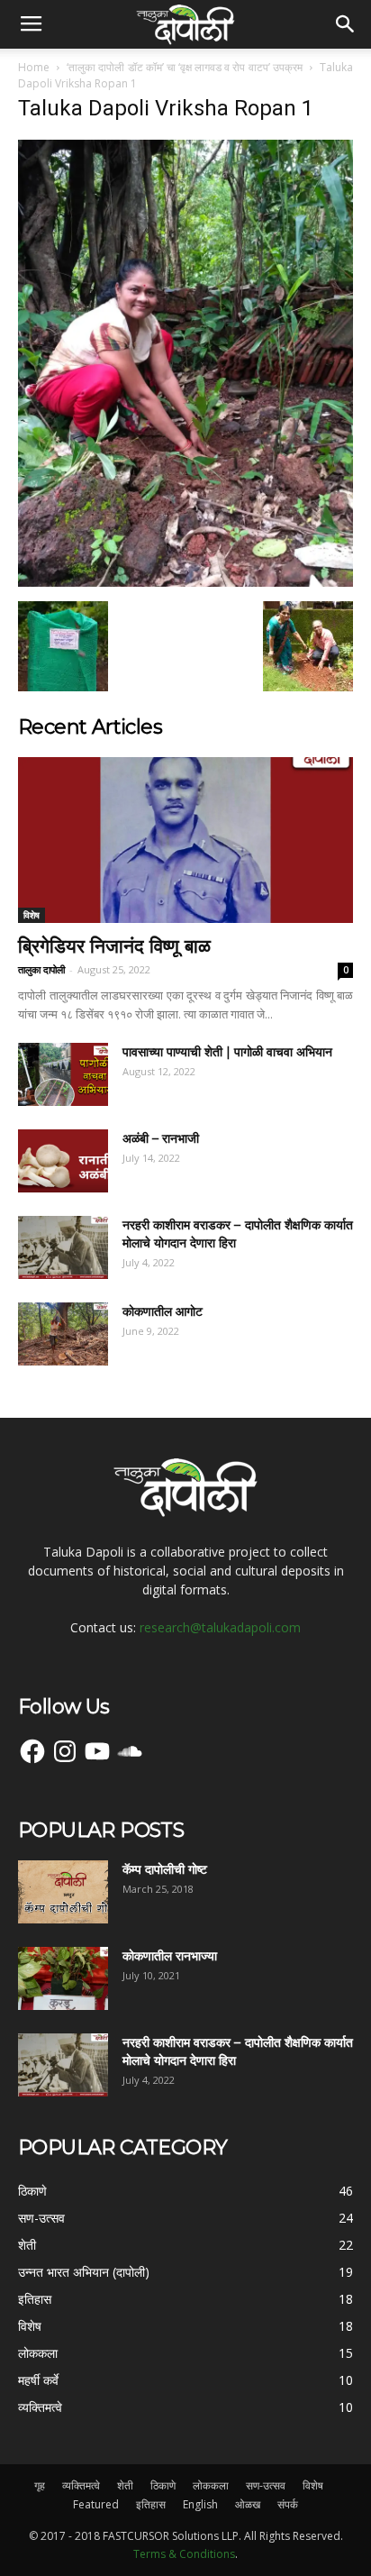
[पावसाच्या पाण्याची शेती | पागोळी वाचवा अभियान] (63, 1074)
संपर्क (288, 2504)
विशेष (32, 915)
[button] (346, 24)
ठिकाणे (163, 2485)
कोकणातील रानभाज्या (170, 1956)
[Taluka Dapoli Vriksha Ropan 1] (185, 582)
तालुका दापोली (41, 969)
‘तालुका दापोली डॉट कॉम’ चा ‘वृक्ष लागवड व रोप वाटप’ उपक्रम (184, 67)
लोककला (211, 2485)
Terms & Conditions (184, 2554)
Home (34, 67)
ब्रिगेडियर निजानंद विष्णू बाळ (114, 946)
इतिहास (151, 2504)
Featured (96, 2504)
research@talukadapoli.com (220, 1627)
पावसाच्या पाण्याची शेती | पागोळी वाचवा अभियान (227, 1052)
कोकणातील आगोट (163, 1311)
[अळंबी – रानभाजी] (63, 1161)
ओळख (248, 2504)
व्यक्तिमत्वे (81, 2485)
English (200, 2504)
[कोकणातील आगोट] (63, 1334)
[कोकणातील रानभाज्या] (63, 1978)
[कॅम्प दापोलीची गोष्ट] (63, 1892)
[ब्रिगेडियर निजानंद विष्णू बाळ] (185, 840)
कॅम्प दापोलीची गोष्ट (165, 1869)
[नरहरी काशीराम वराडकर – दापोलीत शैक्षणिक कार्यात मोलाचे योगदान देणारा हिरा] (63, 1247)
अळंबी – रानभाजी (161, 1138)
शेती (125, 2485)
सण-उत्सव (266, 2485)
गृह (40, 2485)
